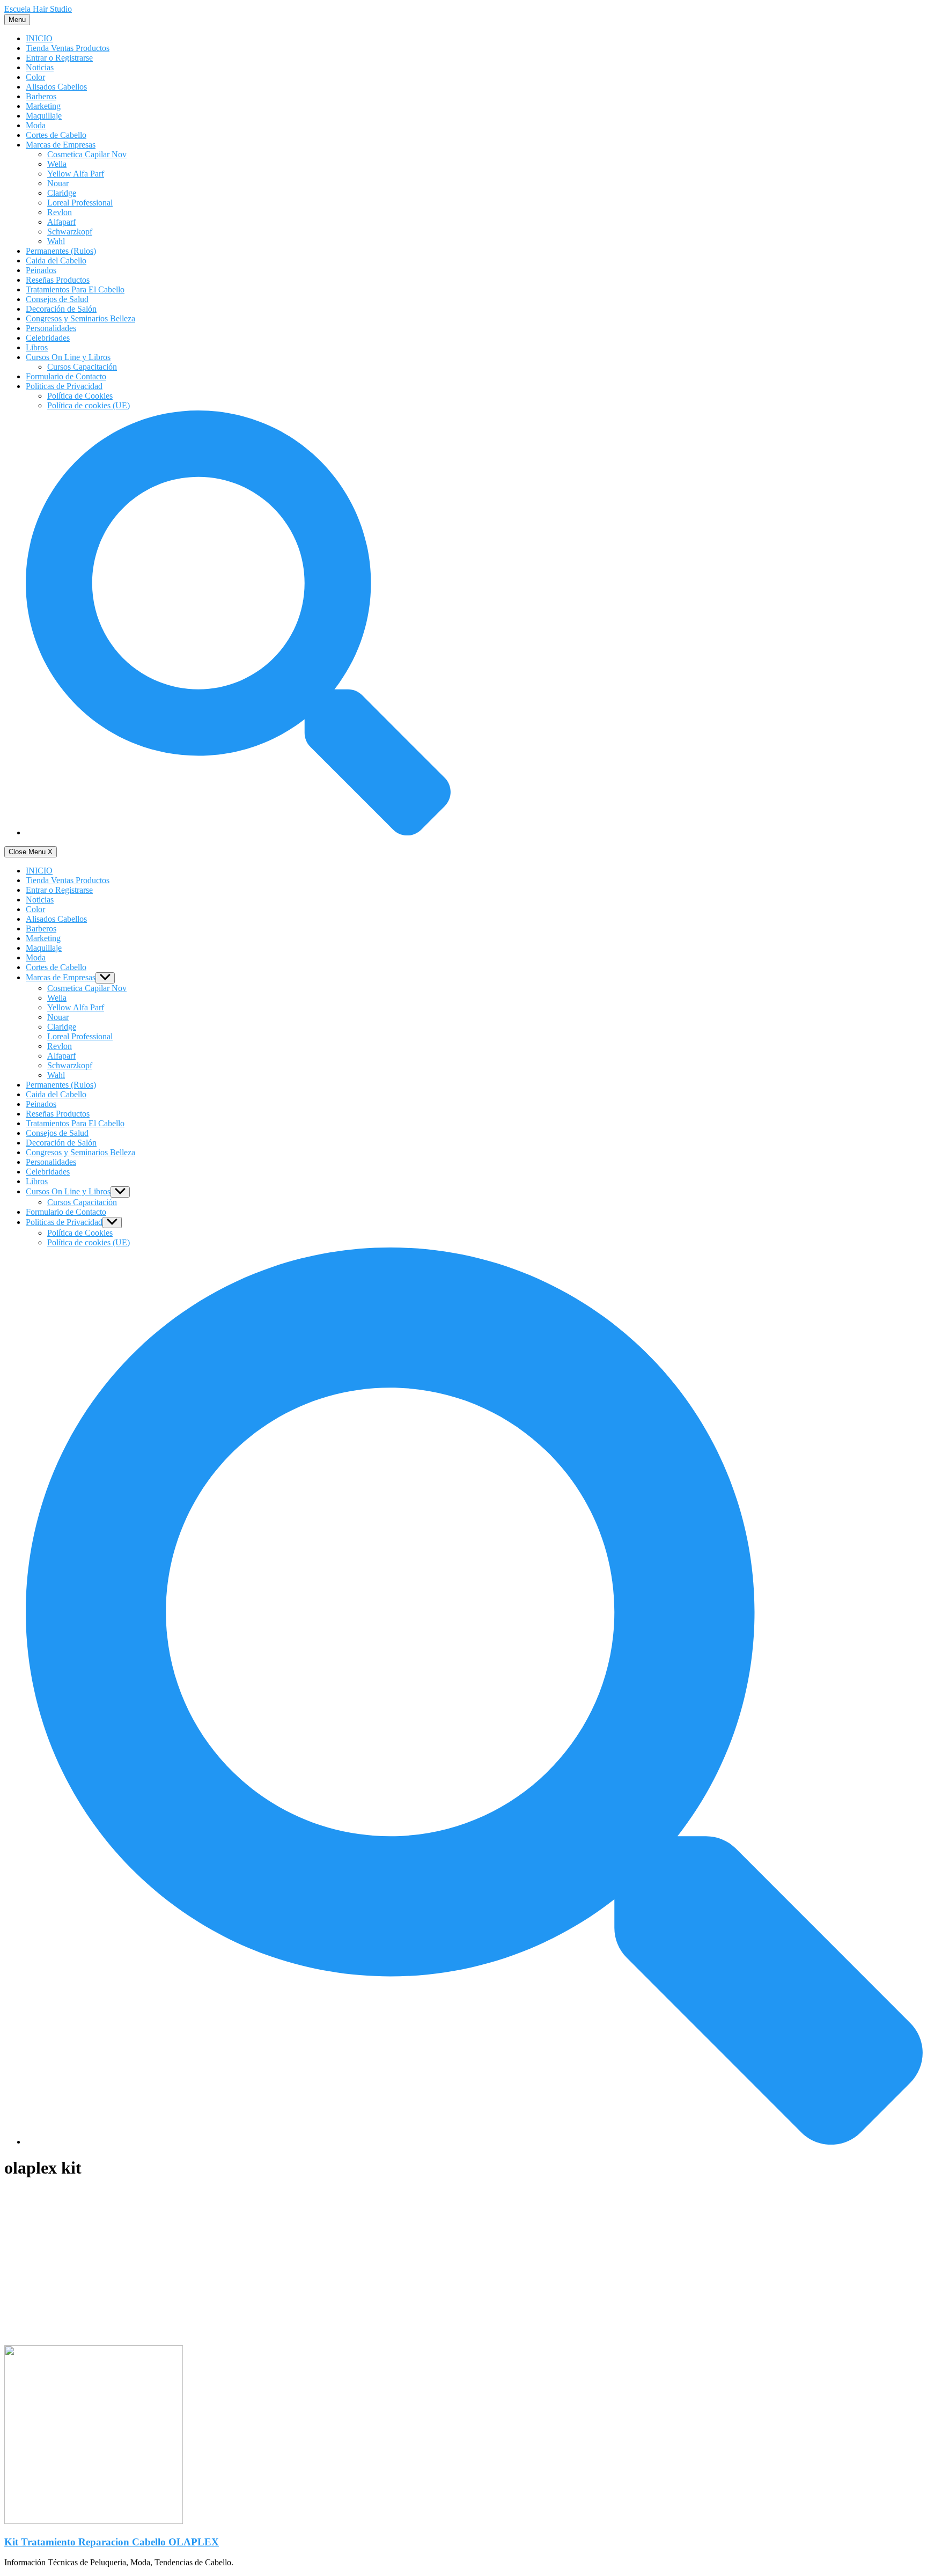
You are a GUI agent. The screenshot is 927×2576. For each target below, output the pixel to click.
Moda (36, 125)
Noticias (40, 67)
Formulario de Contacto (66, 376)
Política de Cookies (80, 396)
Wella (57, 164)
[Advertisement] (227, 2265)
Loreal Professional (80, 203)
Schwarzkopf (70, 232)
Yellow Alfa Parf (76, 174)
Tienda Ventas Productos (68, 48)
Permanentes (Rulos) (61, 251)
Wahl (56, 241)
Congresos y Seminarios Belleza (80, 318)
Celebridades (48, 338)
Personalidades (51, 328)
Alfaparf (61, 222)
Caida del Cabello (56, 260)
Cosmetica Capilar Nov (87, 154)
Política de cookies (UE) (89, 405)
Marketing (43, 106)
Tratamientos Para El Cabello (75, 289)
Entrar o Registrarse (59, 58)
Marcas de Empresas (61, 145)
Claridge (62, 193)
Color (35, 77)
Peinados (41, 270)
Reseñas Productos (58, 280)
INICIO (39, 38)
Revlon (60, 212)
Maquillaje (44, 116)
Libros (37, 347)
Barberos (41, 96)
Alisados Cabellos (56, 87)
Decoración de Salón (61, 309)
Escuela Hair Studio (38, 9)
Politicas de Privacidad (64, 386)
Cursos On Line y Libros (68, 357)
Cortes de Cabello (56, 135)
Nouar (58, 183)
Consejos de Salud (57, 299)
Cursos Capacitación (82, 367)
